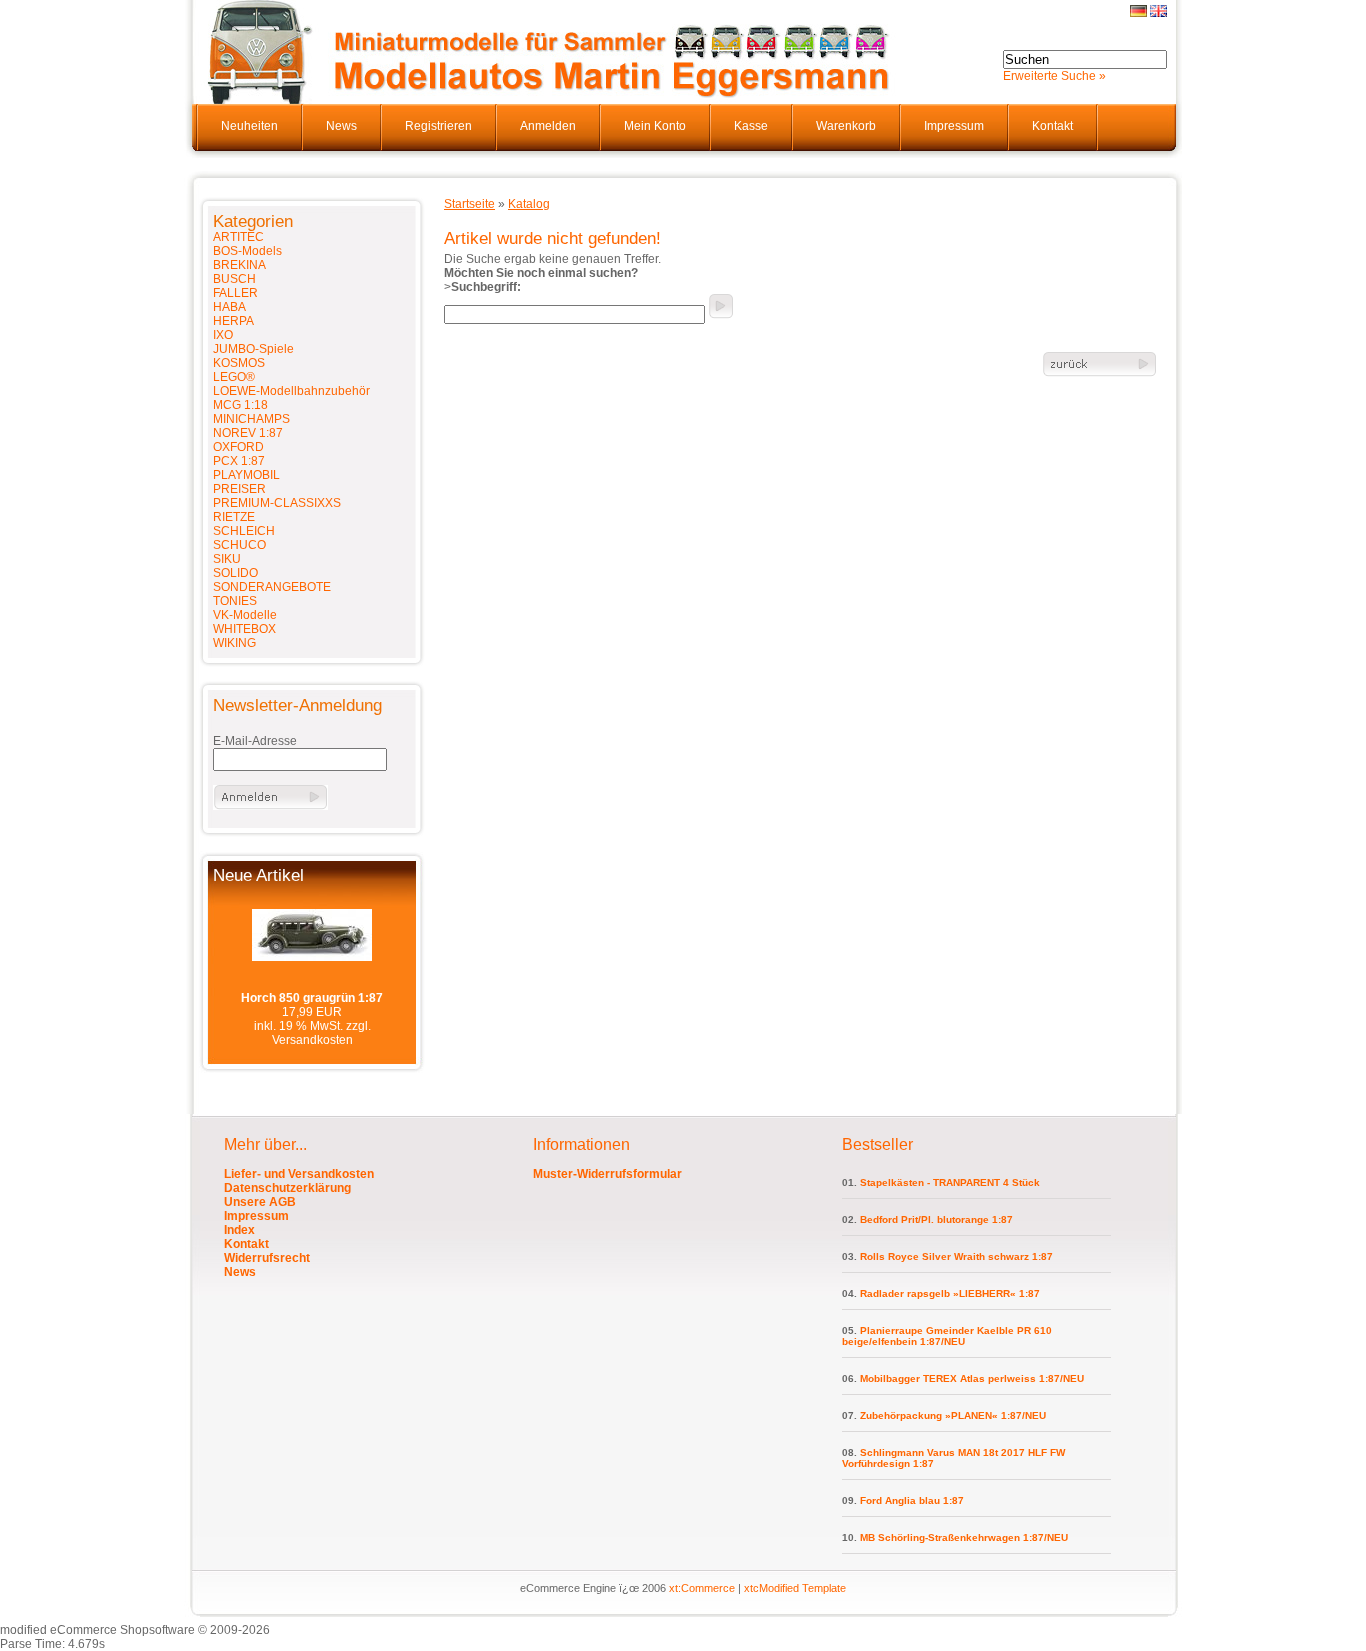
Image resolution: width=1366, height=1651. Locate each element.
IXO (223, 335)
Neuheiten (249, 126)
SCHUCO (239, 545)
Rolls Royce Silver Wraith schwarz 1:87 (956, 1256)
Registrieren (438, 126)
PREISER (239, 489)
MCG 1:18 (240, 405)
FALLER (235, 293)
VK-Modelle (245, 615)
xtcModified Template (795, 1588)
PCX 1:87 (239, 461)
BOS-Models (247, 251)
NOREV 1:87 (248, 433)
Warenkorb (846, 126)
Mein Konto (655, 126)
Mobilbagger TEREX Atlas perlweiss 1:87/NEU (972, 1378)
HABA (229, 307)
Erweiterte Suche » (1054, 76)
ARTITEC (238, 237)
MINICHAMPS (251, 419)
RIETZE (234, 517)
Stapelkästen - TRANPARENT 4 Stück (950, 1182)
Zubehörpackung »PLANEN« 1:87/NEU (953, 1415)
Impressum (954, 126)
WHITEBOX (244, 629)
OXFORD (238, 447)
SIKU (227, 559)
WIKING (234, 643)
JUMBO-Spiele (253, 349)
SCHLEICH (244, 531)
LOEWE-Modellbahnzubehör (291, 391)
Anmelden (548, 126)
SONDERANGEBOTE (272, 587)
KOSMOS (239, 363)
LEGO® (234, 377)
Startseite (469, 204)
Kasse (751, 126)
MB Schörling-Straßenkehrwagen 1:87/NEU (964, 1537)
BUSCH (234, 279)
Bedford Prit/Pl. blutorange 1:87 (936, 1219)
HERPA (233, 321)
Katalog (529, 204)
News (341, 126)
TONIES (235, 601)
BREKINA (239, 265)
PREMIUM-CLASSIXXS (277, 503)
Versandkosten (312, 1040)
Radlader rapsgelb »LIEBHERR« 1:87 (950, 1293)
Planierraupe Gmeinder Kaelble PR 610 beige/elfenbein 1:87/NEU (947, 1336)
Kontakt (1052, 126)
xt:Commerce (702, 1588)
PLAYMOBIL (246, 475)
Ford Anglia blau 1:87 (912, 1500)
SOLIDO (235, 573)
